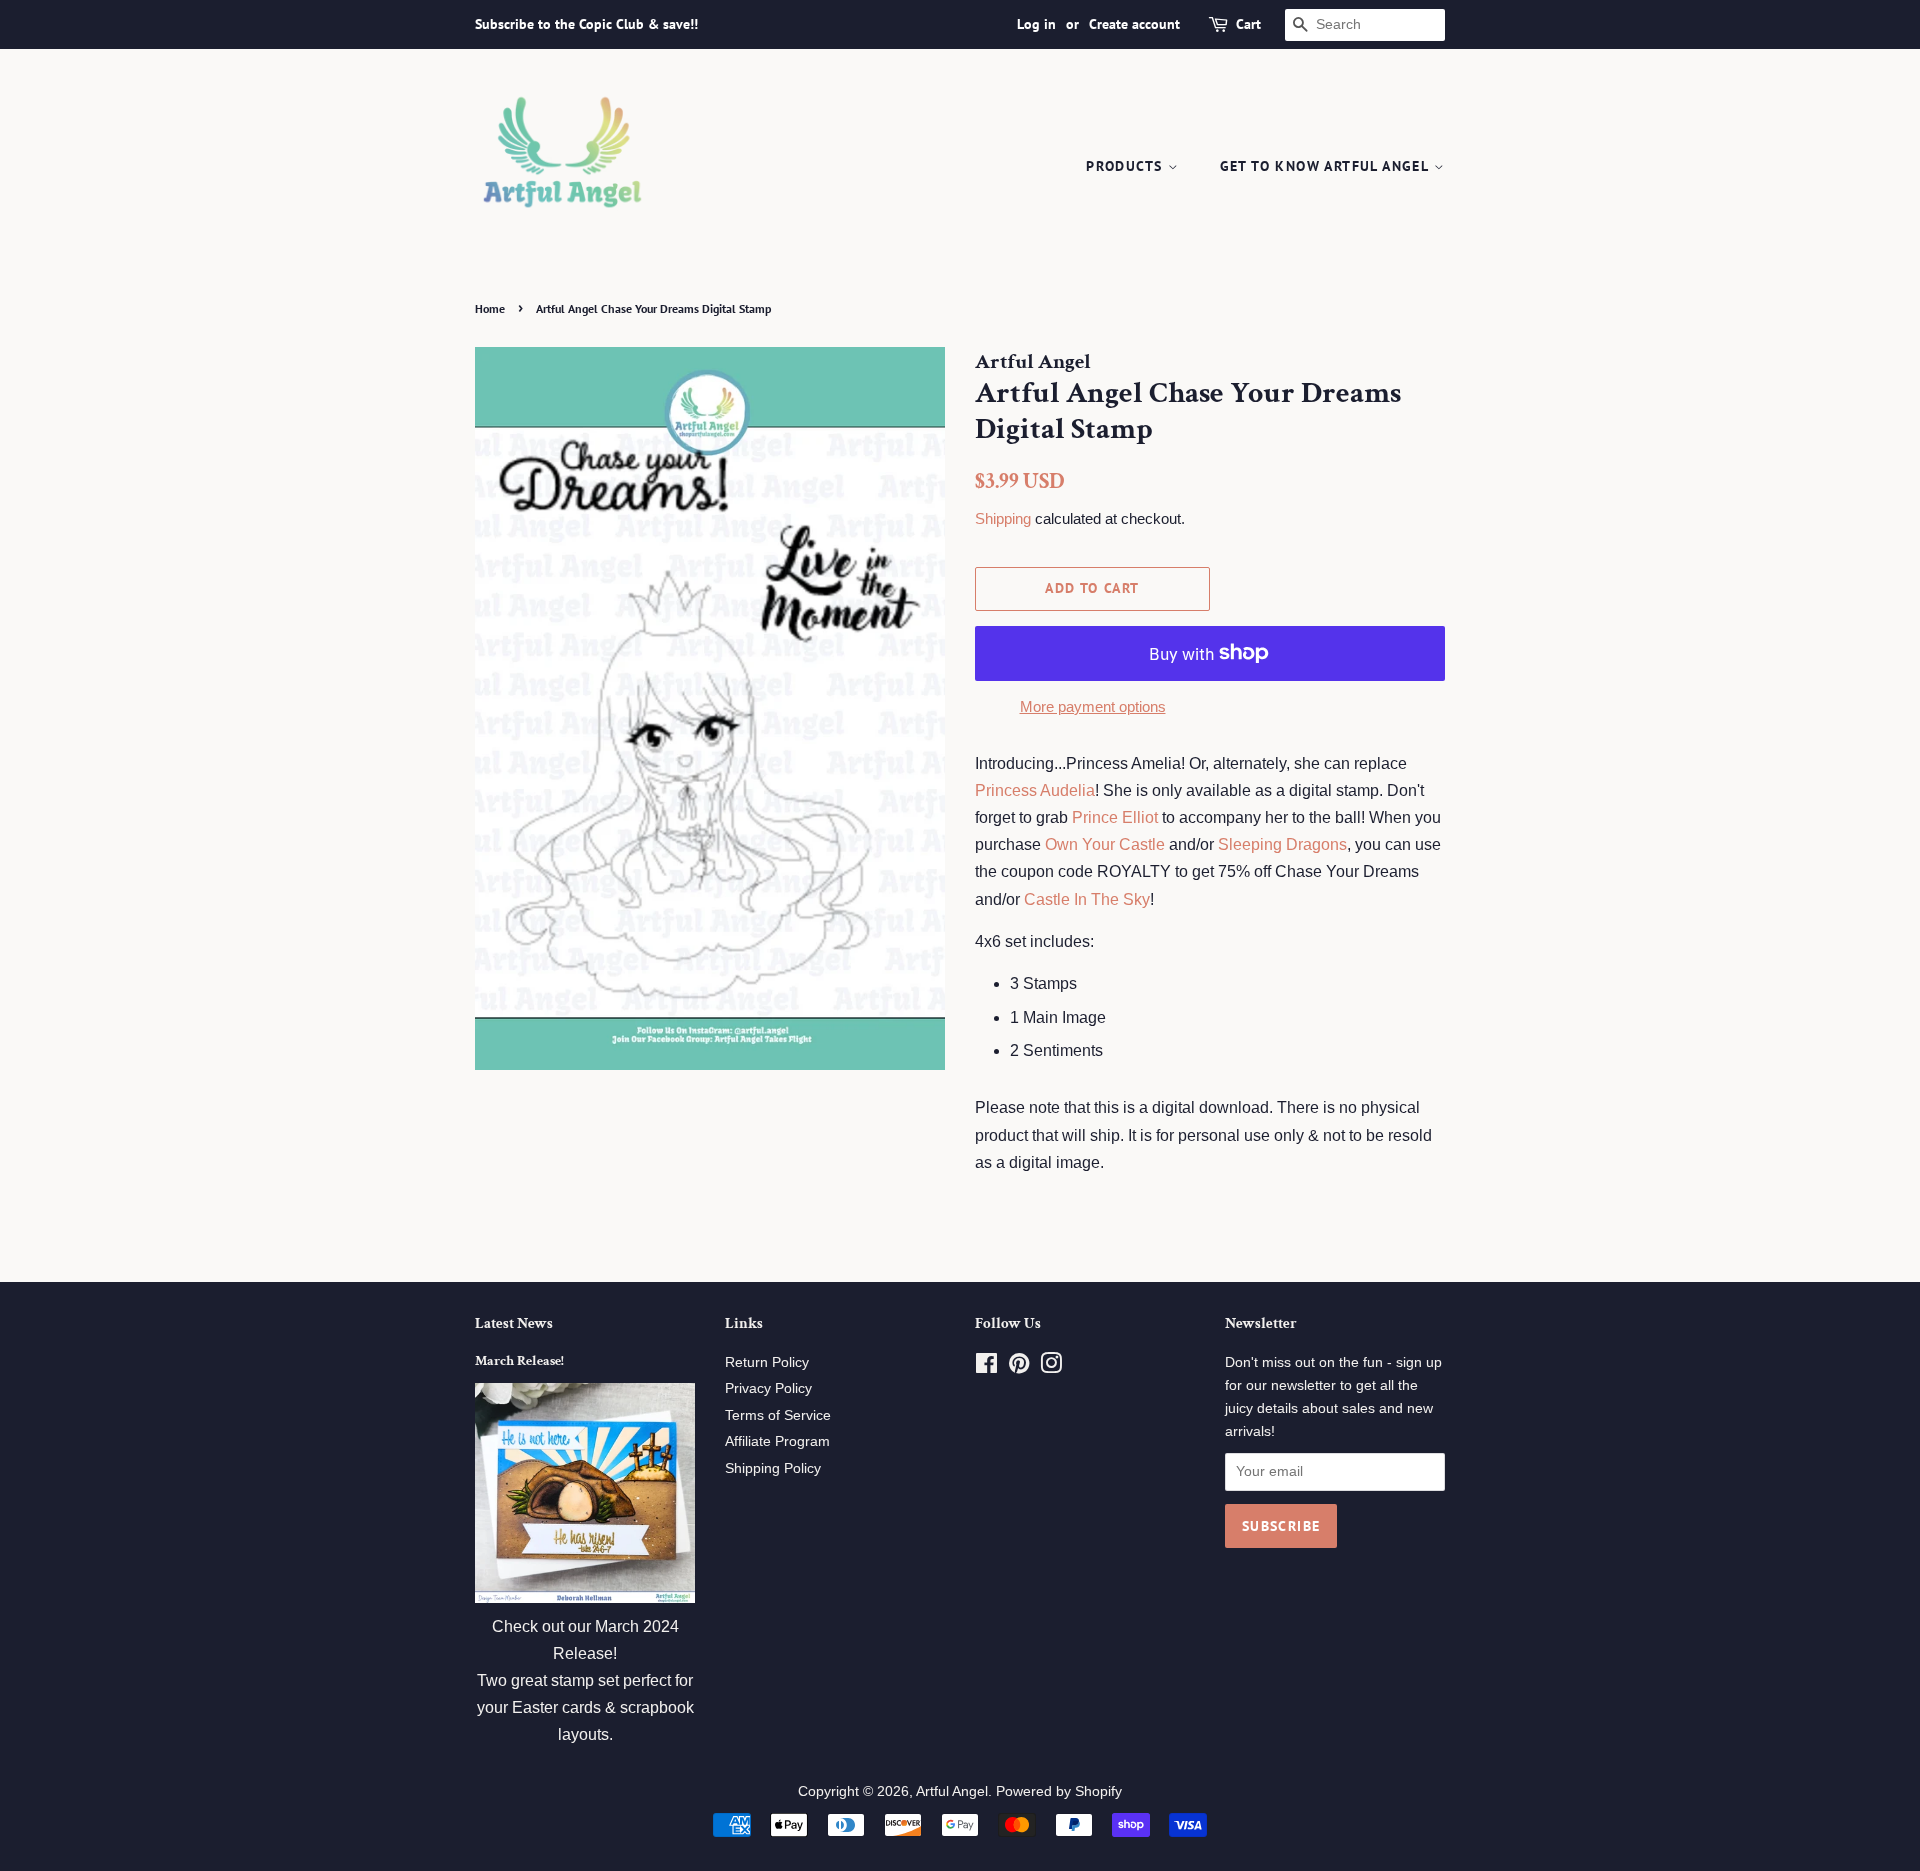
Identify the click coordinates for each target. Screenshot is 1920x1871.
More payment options (1093, 706)
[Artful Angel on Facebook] (986, 1367)
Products (1127, 166)
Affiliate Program (777, 1441)
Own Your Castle (1105, 844)
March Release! (519, 1361)
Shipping (1003, 518)
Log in (1036, 24)
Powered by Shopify (1059, 1791)
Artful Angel (952, 1791)
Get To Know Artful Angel (1327, 166)
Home (490, 308)
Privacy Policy (768, 1388)
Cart (1248, 24)
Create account (1134, 24)
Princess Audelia (1035, 790)
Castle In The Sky (1087, 899)
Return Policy (767, 1362)
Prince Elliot (1115, 817)
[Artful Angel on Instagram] (1051, 1367)
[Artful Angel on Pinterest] (1019, 1367)
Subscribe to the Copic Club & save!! (586, 24)
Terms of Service (778, 1415)
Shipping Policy (773, 1468)
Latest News (514, 1323)
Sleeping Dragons (1282, 844)
